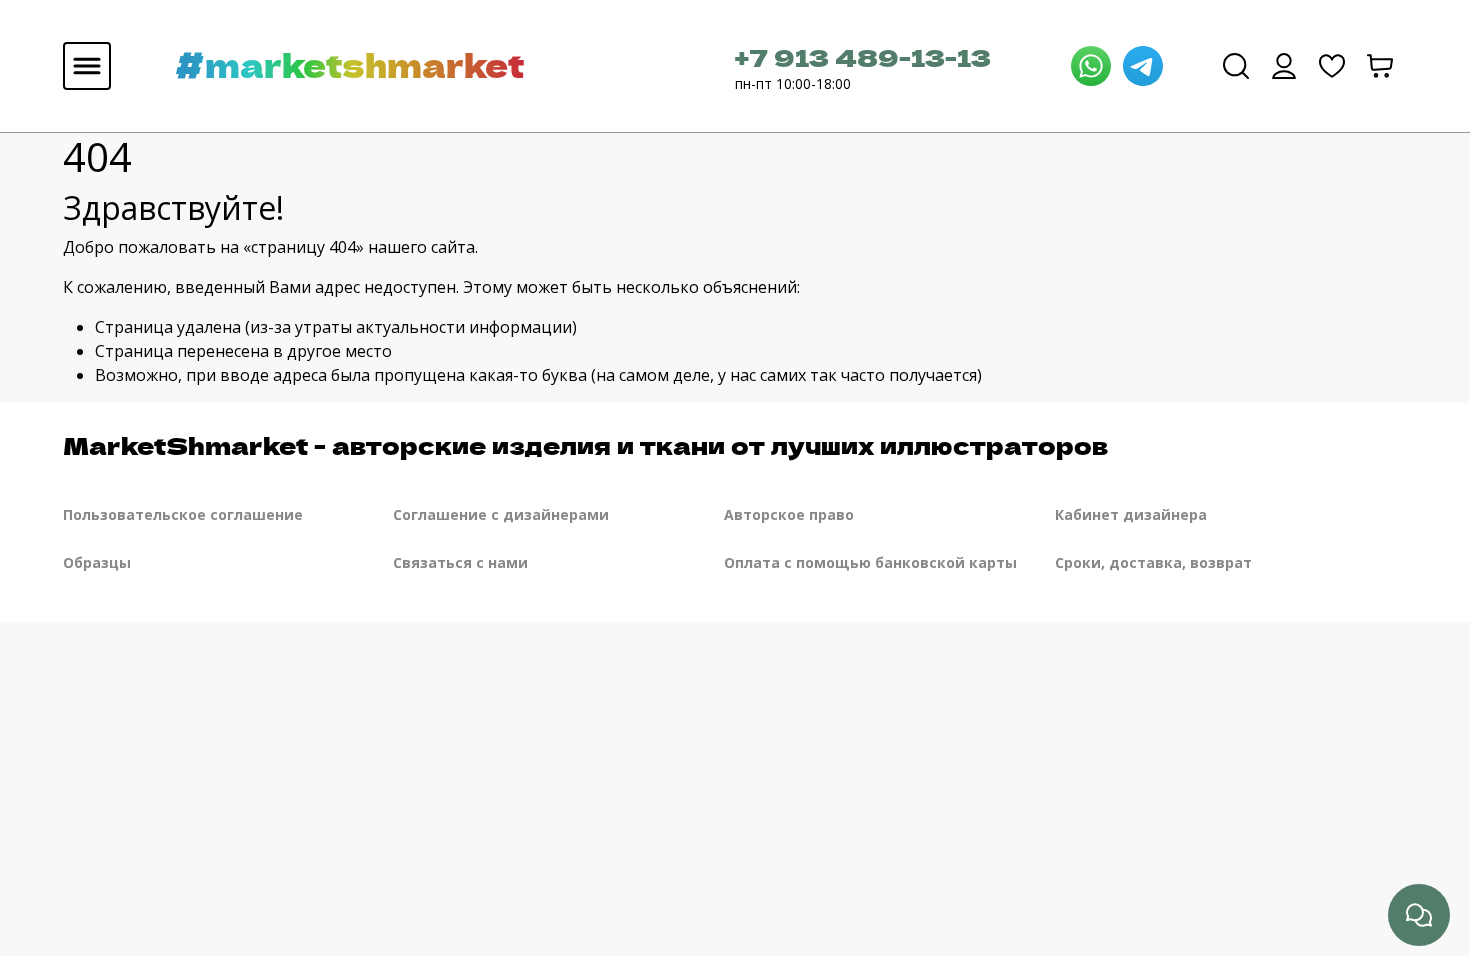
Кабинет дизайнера (1131, 514)
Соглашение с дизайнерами (501, 514)
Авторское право (789, 514)
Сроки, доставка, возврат (1153, 562)
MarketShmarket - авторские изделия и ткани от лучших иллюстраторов (585, 444)
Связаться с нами (460, 562)
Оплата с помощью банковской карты (870, 562)
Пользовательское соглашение (183, 514)
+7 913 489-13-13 (863, 56)
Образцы (97, 562)
